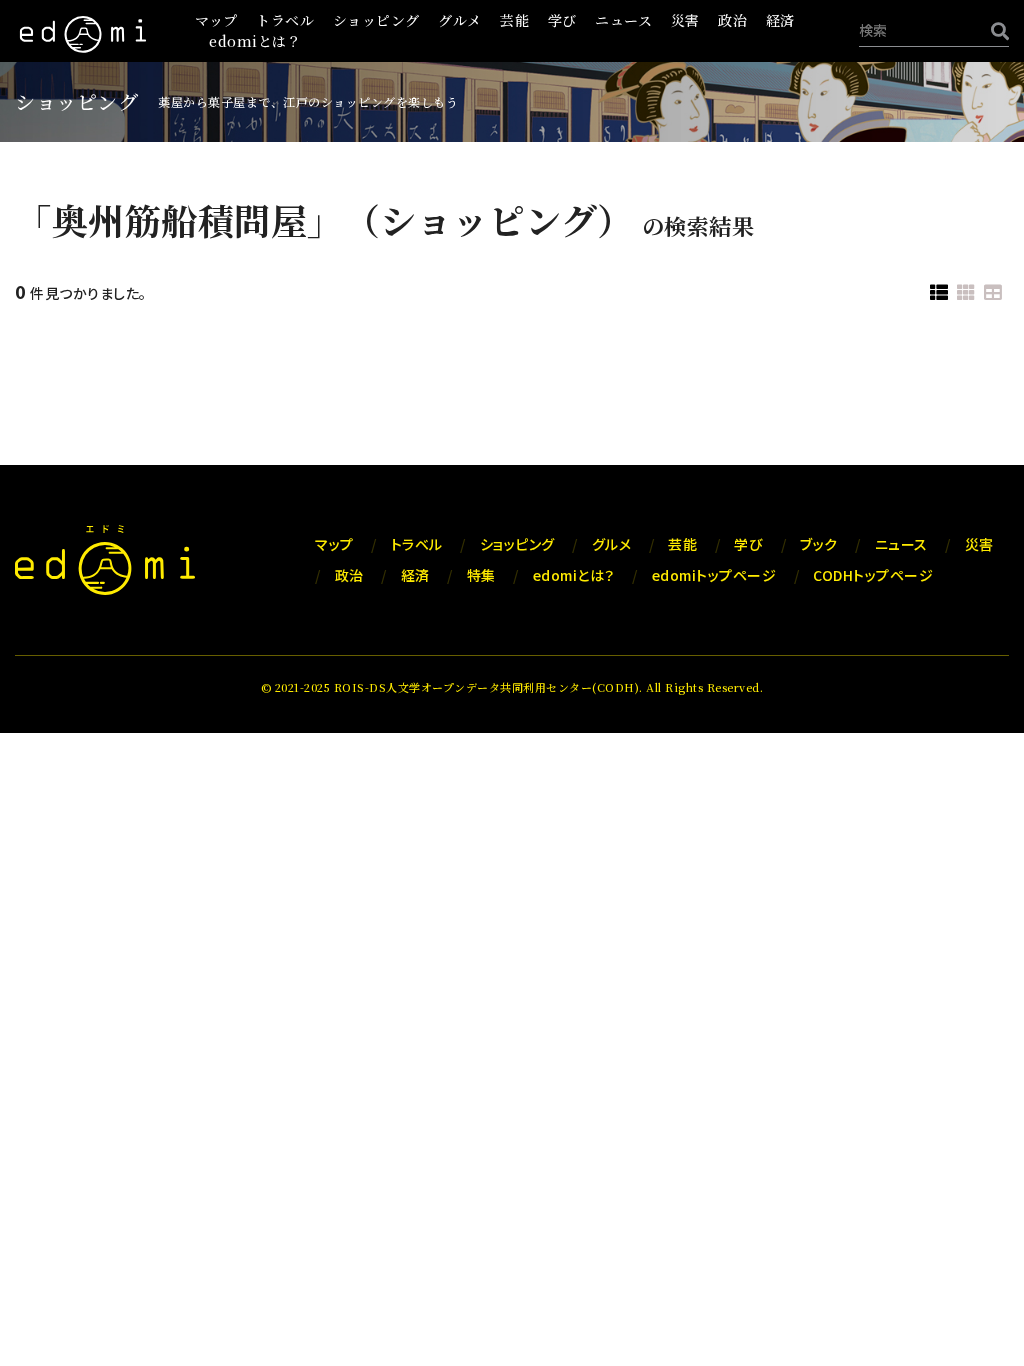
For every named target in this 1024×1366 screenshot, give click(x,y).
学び (562, 20)
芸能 (514, 20)
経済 (780, 20)
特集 (481, 575)
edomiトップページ (714, 575)
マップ (216, 20)
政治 (732, 20)
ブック (819, 544)
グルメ (460, 20)
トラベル (285, 20)
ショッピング (376, 20)
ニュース (623, 20)
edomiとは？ (255, 41)
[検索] (995, 30)
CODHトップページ (873, 575)
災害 (685, 20)
